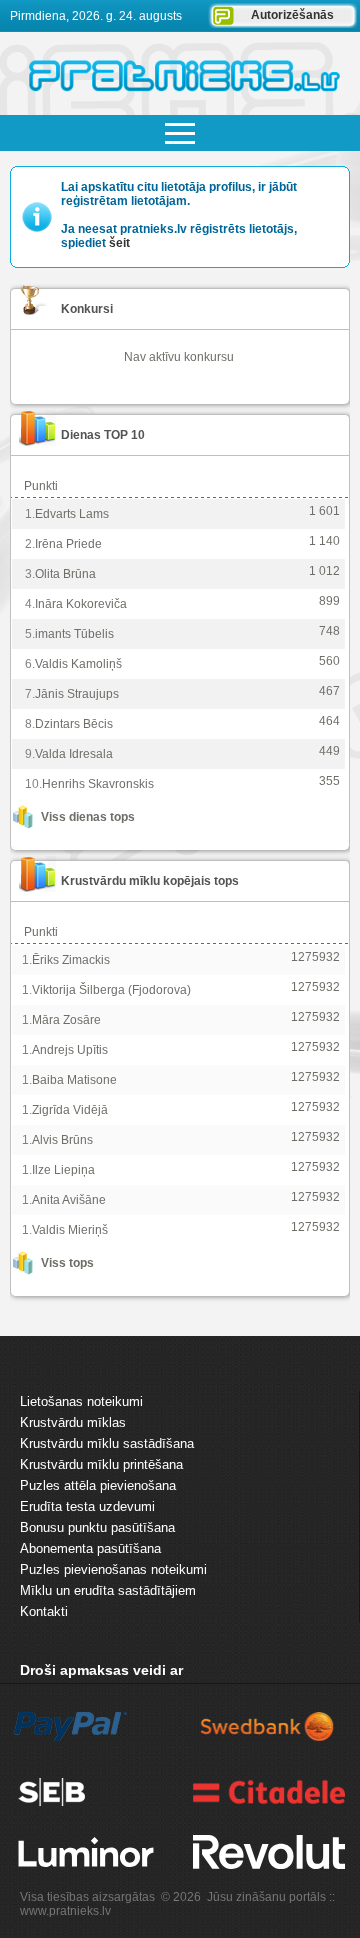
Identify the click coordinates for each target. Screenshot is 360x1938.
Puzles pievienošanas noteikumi (113, 1569)
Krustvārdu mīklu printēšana (101, 1464)
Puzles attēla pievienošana (98, 1485)
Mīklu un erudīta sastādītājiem (108, 1590)
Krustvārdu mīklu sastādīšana (107, 1443)
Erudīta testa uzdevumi (87, 1506)
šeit (119, 243)
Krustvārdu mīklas (73, 1422)
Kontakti (44, 1611)
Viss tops (67, 1263)
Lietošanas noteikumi (81, 1401)
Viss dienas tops (88, 817)
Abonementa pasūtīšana (90, 1548)
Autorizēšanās (292, 15)
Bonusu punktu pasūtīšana (97, 1527)
